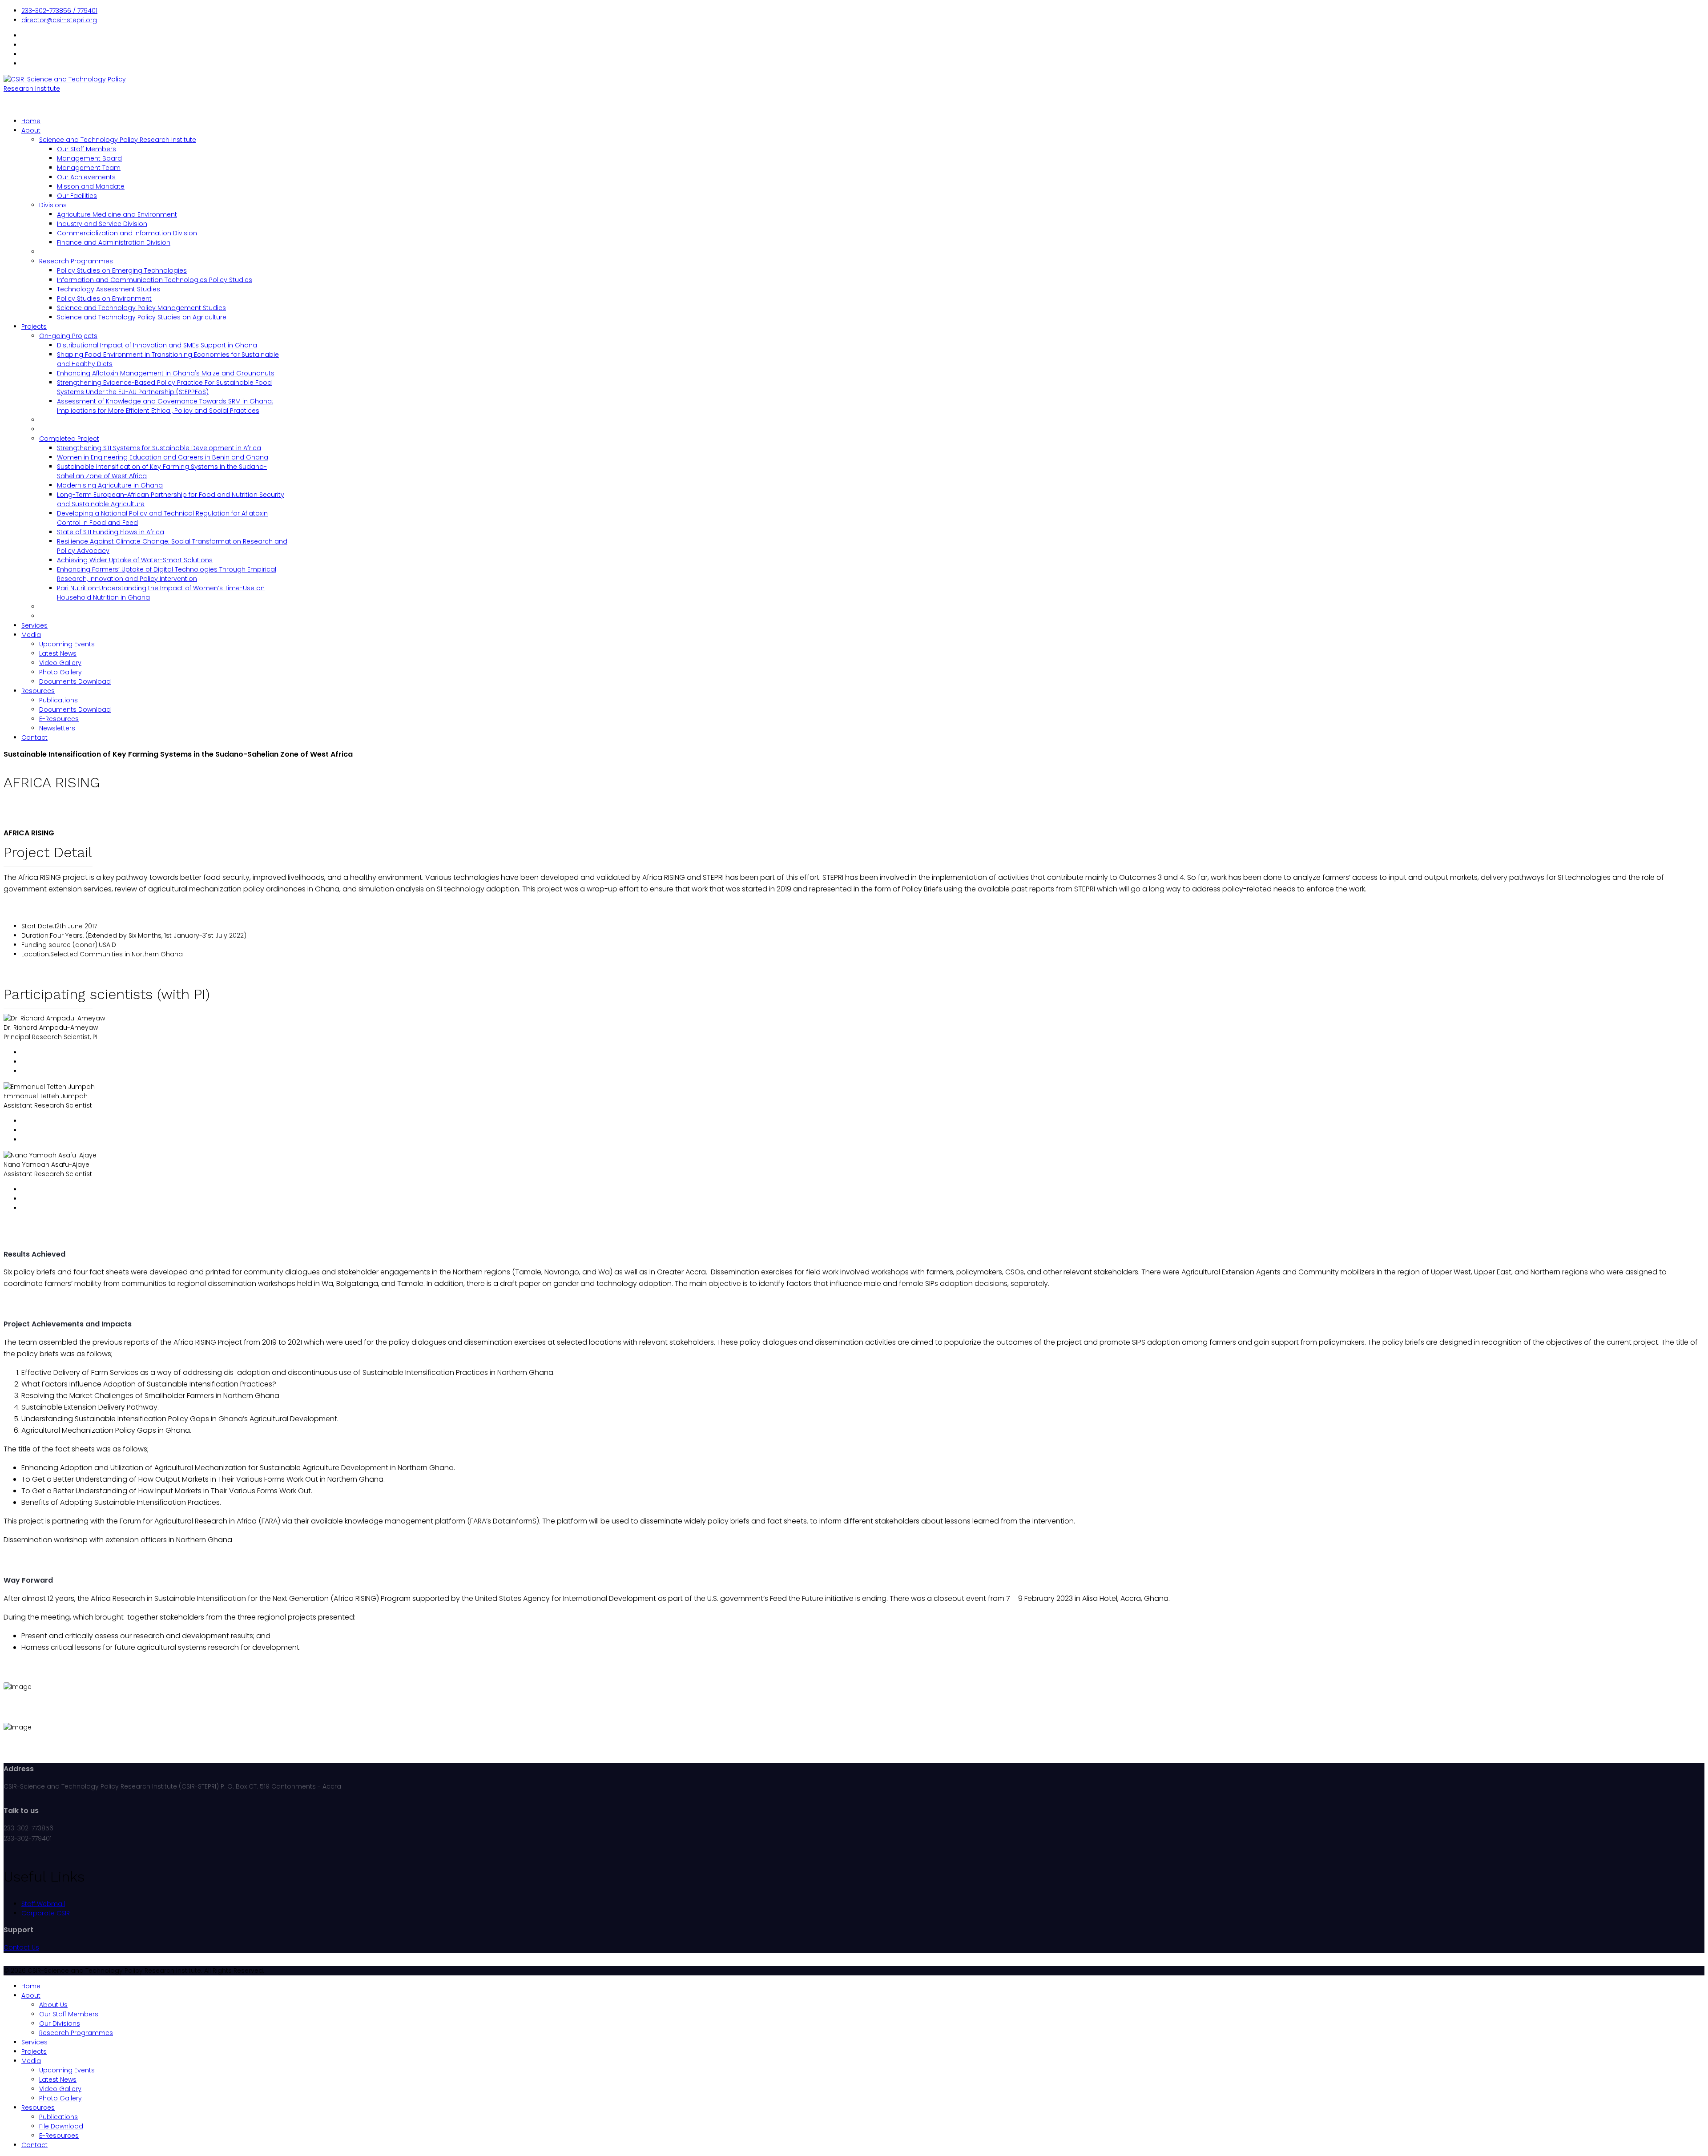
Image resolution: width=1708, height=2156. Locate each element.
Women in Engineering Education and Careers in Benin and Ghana (163, 457)
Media (31, 635)
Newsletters (57, 728)
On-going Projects (68, 336)
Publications (58, 700)
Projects (34, 326)
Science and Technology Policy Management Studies (141, 308)
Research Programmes (76, 261)
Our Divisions (60, 2023)
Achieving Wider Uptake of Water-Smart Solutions (135, 560)
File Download (61, 2126)
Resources (38, 691)
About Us (53, 2005)
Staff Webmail (43, 1904)
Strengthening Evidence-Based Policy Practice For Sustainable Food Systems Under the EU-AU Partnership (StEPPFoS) (164, 387)
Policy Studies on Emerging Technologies (122, 270)
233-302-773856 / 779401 (59, 11)
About (31, 130)
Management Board (89, 158)
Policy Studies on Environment (104, 298)
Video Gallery (60, 663)
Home (31, 121)
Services (34, 625)
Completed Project (69, 439)
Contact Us (21, 1947)
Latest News (58, 653)
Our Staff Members (87, 149)
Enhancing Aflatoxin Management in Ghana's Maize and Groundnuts (166, 373)
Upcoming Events (67, 644)
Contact (34, 737)
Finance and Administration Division (114, 242)
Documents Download (75, 681)
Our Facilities (77, 196)
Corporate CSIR (46, 1913)
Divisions (53, 205)
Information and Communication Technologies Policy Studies (155, 280)
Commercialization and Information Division (127, 233)
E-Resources (59, 719)
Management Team (89, 168)
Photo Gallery (60, 672)
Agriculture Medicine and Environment (117, 214)
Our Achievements (86, 177)
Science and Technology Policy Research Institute (118, 140)
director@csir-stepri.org (59, 20)
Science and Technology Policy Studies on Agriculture (142, 317)
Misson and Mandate (91, 186)
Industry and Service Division (102, 224)
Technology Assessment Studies (109, 289)
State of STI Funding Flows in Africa (111, 532)
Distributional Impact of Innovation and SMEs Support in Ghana (157, 345)
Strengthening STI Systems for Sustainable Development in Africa (159, 448)
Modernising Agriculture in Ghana (110, 485)
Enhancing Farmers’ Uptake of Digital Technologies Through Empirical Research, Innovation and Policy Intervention (167, 574)
